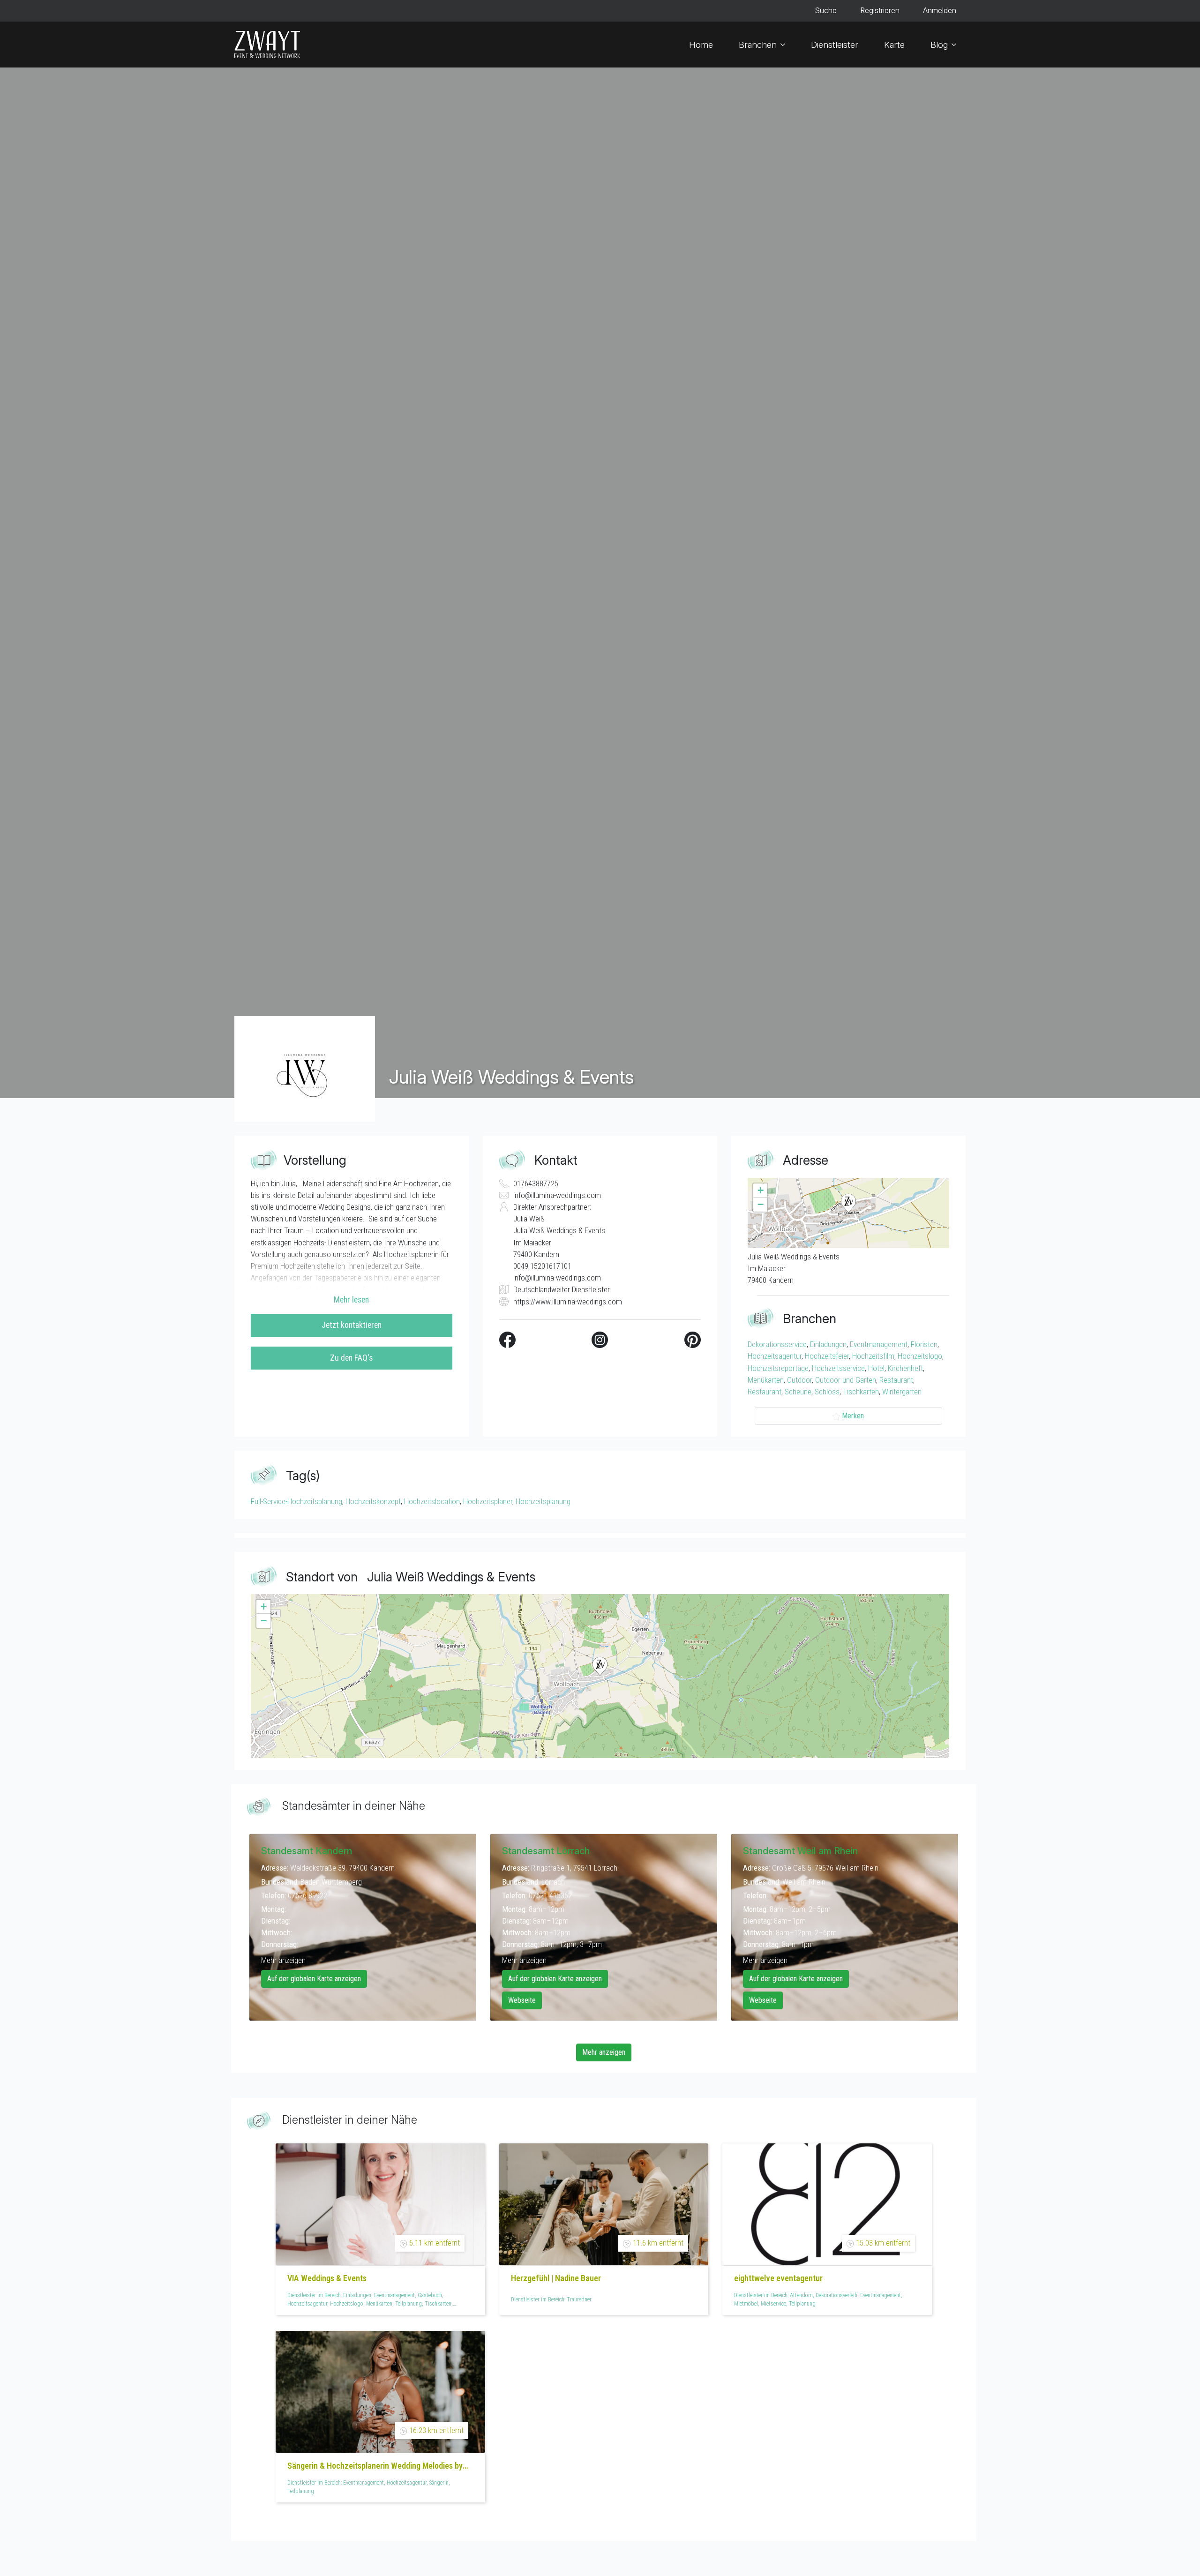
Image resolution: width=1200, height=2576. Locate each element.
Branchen (758, 45)
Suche (826, 11)
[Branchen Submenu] (786, 45)
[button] (848, 1203)
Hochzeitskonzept (373, 1501)
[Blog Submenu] (957, 45)
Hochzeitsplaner (488, 1501)
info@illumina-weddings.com (557, 1195)
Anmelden (940, 11)
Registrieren (880, 11)
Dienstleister (835, 45)
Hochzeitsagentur (775, 1356)
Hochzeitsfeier (827, 1356)
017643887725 (536, 1183)
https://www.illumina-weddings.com (568, 1302)
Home (701, 45)
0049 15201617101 (542, 1266)
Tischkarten (861, 1392)
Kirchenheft (905, 1368)
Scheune (798, 1392)
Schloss (827, 1392)
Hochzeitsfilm (873, 1356)
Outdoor (799, 1380)
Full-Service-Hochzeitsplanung (296, 1501)
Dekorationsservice (777, 1344)
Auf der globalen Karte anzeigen (314, 1979)
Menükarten (766, 1380)
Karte (894, 45)
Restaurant (896, 1380)
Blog (939, 45)
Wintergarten (902, 1392)
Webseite (522, 2000)
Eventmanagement (879, 1344)
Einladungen (828, 1344)
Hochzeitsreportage (778, 1368)
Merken (853, 1416)
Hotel (876, 1368)
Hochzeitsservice (838, 1368)
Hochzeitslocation (432, 1501)
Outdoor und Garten (846, 1380)
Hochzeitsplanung (543, 1501)
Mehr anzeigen (283, 1960)
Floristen (924, 1344)
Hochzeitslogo (920, 1356)
